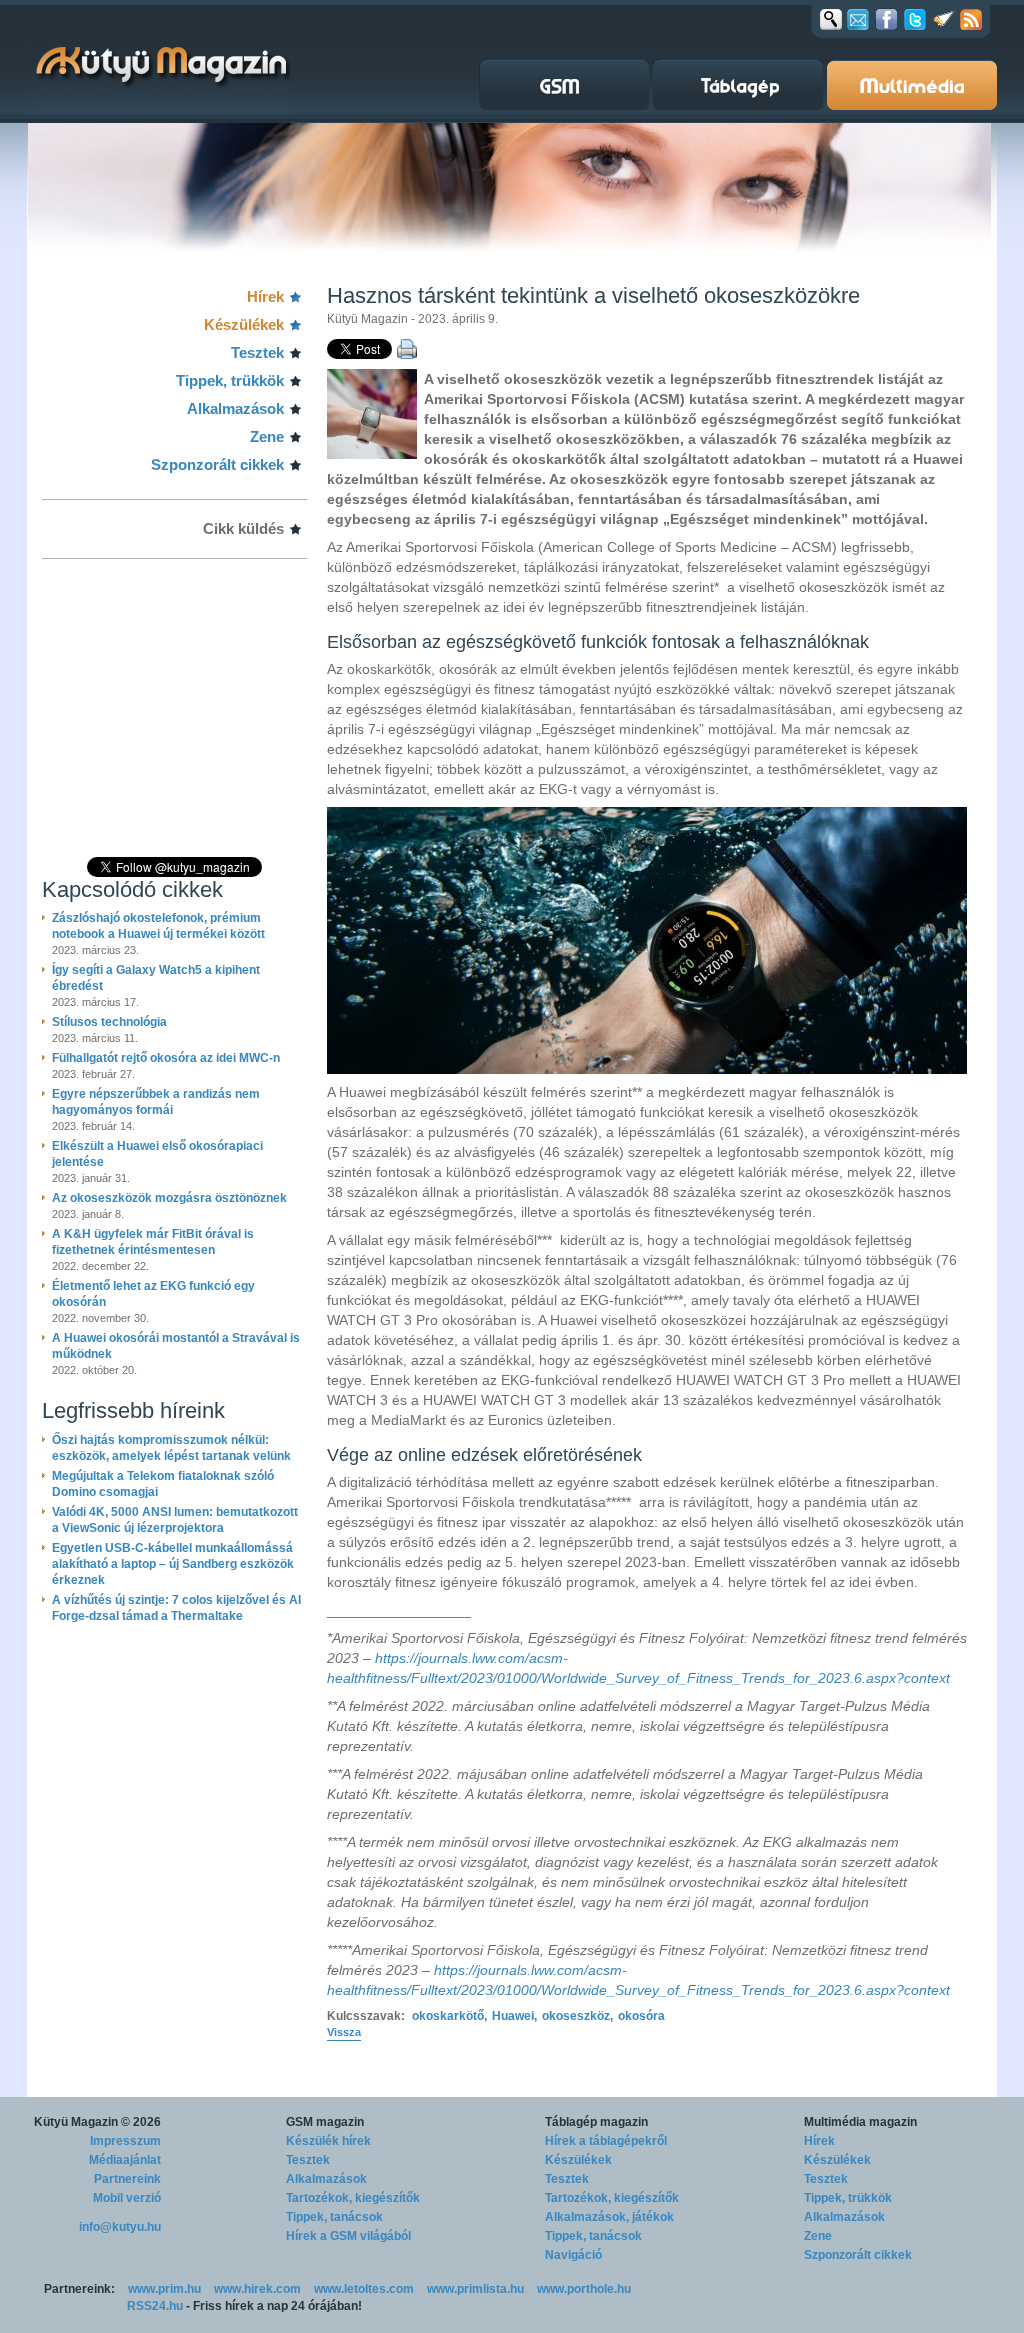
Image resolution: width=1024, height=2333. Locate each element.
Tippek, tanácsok (334, 2217)
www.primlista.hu (475, 2289)
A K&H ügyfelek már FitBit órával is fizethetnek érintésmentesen (153, 1242)
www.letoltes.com (364, 2289)
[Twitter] (915, 19)
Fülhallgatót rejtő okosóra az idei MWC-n (166, 1058)
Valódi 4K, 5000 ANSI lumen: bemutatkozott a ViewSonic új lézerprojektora (175, 1520)
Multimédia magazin (860, 2122)
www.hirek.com (257, 2289)
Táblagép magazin (596, 2122)
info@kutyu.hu (120, 2227)
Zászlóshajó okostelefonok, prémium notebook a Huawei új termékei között (158, 926)
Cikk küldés (243, 528)
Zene (267, 436)
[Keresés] (831, 19)
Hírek (265, 296)
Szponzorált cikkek (217, 464)
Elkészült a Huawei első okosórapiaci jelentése (157, 1154)
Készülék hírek (328, 2141)
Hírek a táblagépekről (606, 2141)
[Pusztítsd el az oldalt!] (944, 19)
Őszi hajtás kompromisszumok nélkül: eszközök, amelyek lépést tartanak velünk (171, 1448)
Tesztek (257, 352)
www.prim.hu (164, 2289)
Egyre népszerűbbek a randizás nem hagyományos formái (156, 1102)
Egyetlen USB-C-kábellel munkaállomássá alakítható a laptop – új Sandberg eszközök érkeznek (173, 1564)
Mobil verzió (127, 2198)
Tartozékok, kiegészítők (353, 2198)
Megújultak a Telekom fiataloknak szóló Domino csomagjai (163, 1484)
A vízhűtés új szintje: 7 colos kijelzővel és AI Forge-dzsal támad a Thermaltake (176, 1608)
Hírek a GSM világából (348, 2236)
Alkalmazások (235, 408)
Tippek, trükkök (230, 380)
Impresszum (125, 2141)
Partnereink (127, 2179)
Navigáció (573, 2255)
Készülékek (244, 324)
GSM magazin (325, 2122)
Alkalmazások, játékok (609, 2217)
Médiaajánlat (125, 2160)
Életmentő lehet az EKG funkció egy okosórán (153, 1294)
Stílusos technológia (109, 1022)
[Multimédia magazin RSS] (971, 19)
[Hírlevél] (858, 19)
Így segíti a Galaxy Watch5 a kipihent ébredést (156, 978)
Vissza (344, 2032)
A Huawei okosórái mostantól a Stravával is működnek (176, 1346)
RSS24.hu (155, 2306)
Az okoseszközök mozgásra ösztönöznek (169, 1198)
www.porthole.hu (584, 2289)
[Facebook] (886, 19)
